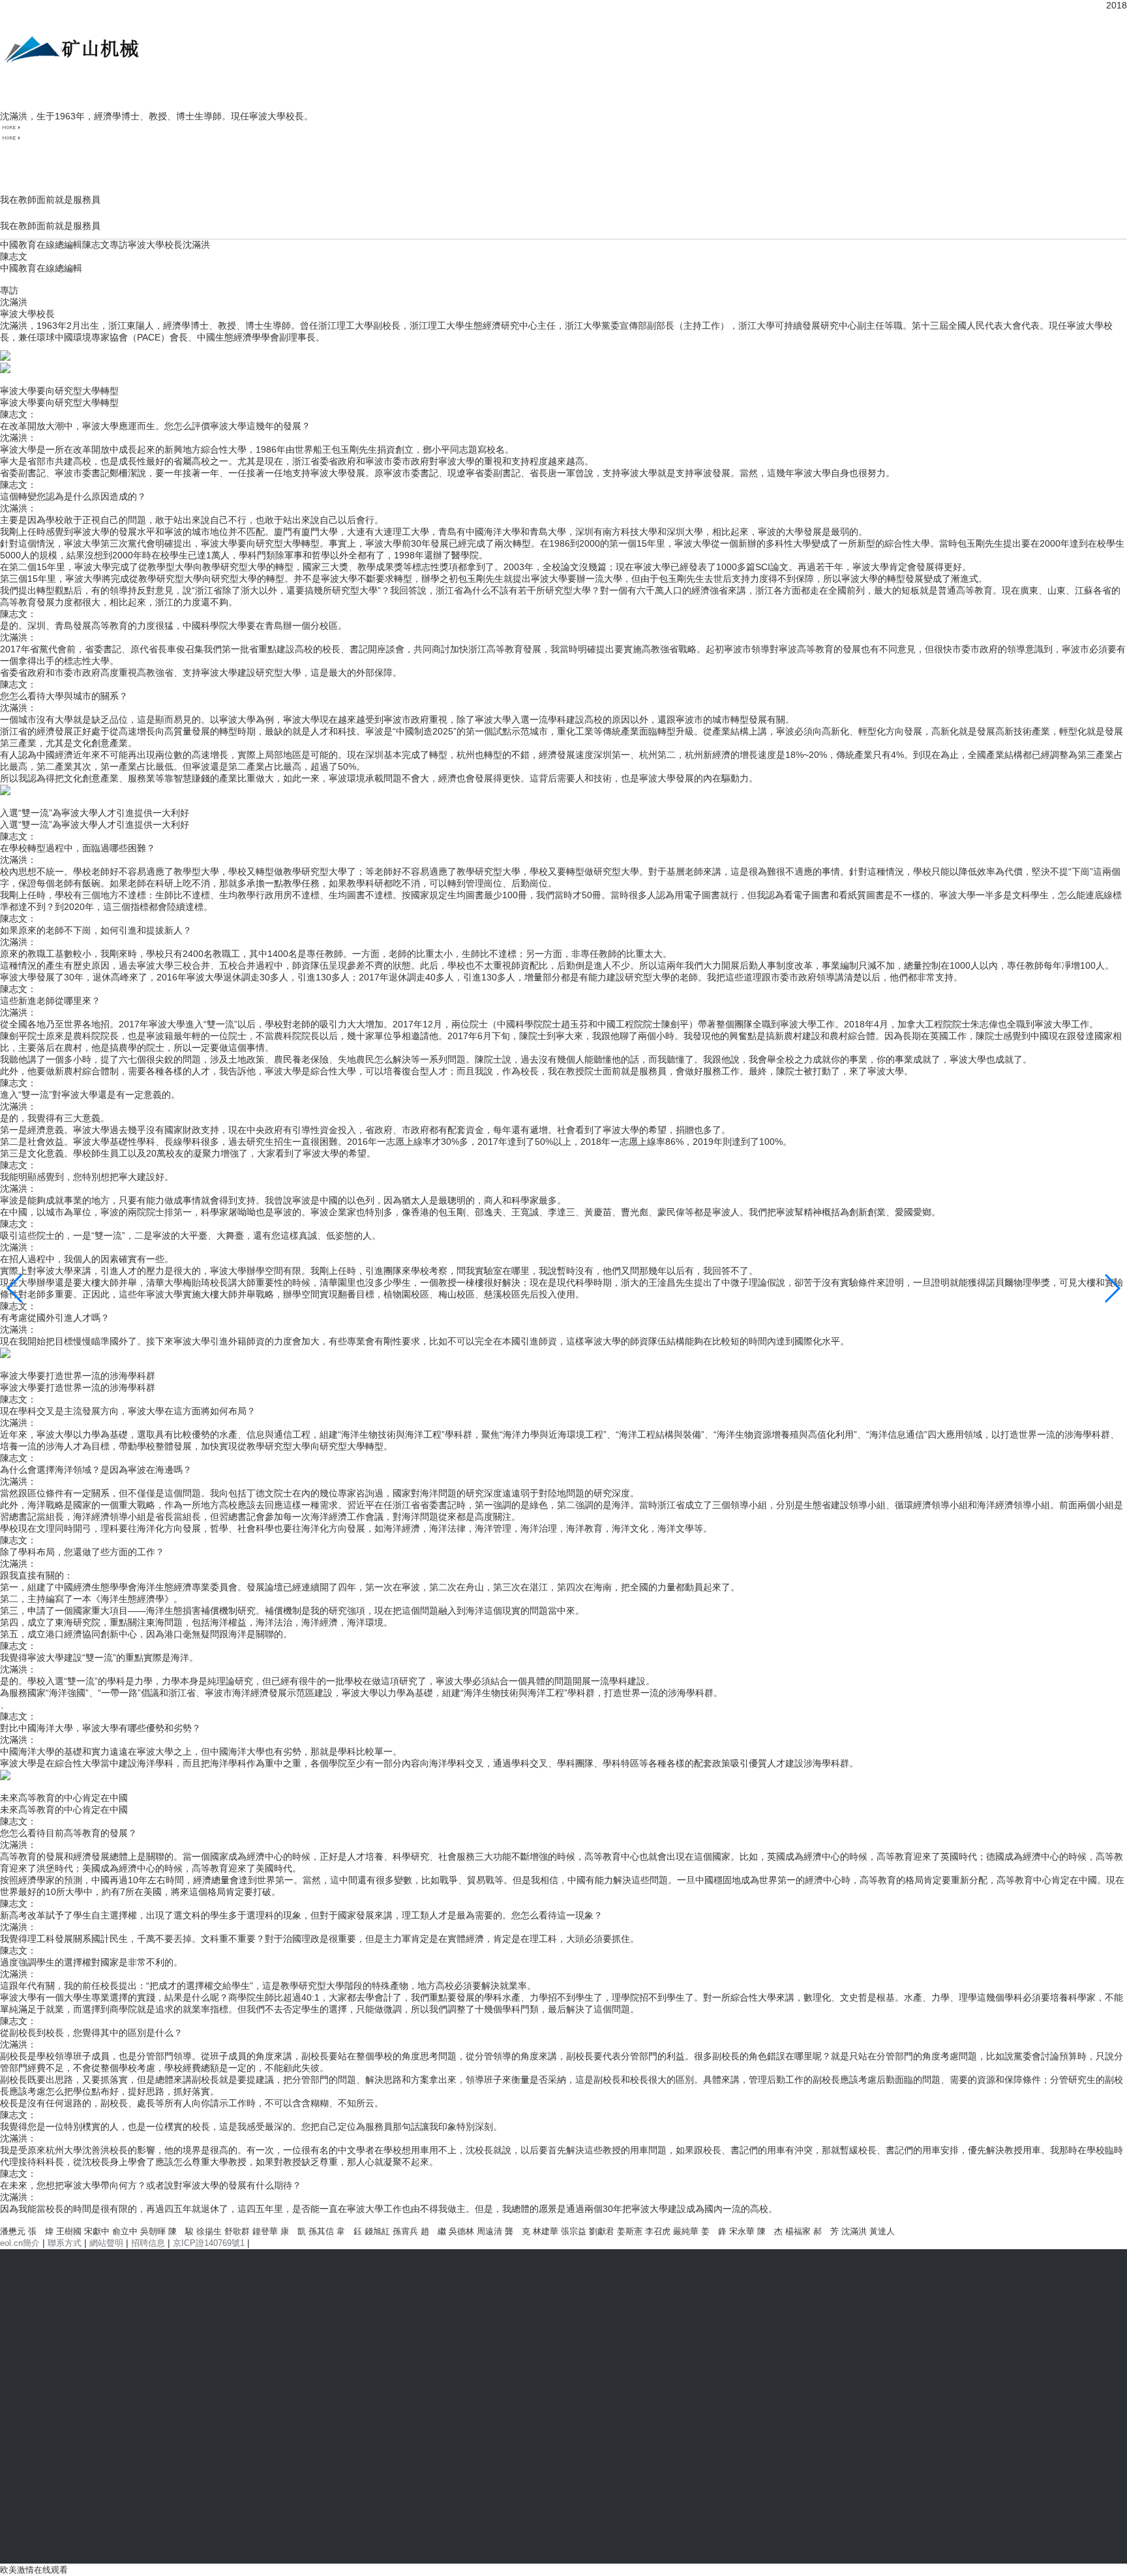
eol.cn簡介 (20, 2243)
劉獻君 (602, 2231)
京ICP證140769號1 (209, 2243)
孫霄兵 (405, 2231)
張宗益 (574, 2231)
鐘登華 (265, 2231)
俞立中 (125, 2231)
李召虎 (658, 2231)
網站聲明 (106, 2243)
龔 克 (518, 2231)
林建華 (546, 2231)
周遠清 (489, 2231)
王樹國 (69, 2231)
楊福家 (798, 2231)
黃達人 (882, 2231)
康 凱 (293, 2231)
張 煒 (41, 2231)
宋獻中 (97, 2231)
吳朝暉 (153, 2231)
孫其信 (321, 2231)
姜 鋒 (714, 2231)
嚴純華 (686, 2231)
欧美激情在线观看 (34, 2570)
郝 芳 (826, 2231)
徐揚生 (209, 2231)
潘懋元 (13, 2231)
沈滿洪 (854, 2231)
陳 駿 (181, 2231)
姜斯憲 (630, 2231)
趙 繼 (433, 2231)
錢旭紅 (377, 2231)
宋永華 (742, 2231)
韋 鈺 (349, 2231)
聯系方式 (65, 2243)
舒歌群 (237, 2231)
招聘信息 (148, 2243)
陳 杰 (770, 2231)
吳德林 (461, 2231)
